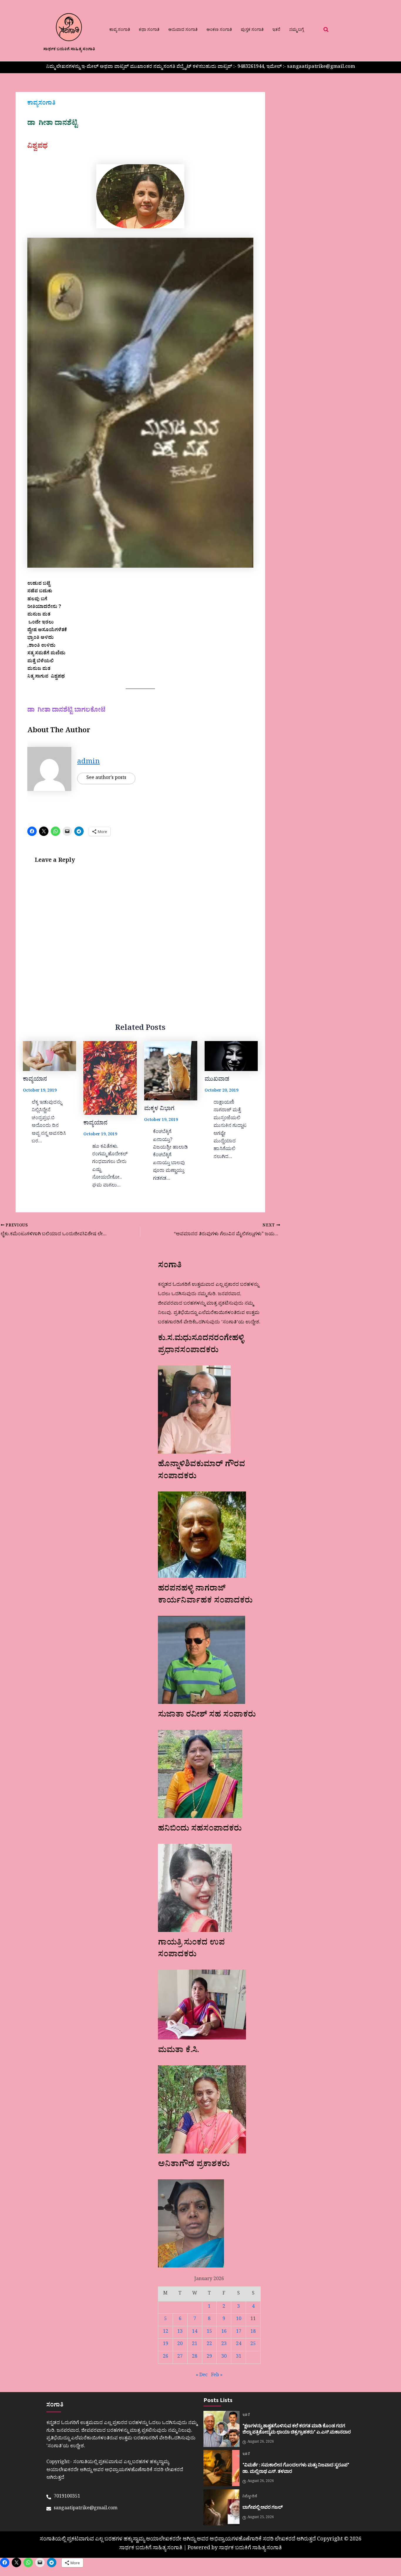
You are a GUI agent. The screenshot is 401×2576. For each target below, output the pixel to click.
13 (180, 2332)
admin (89, 763)
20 (180, 2344)
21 (195, 2344)
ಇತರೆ (276, 30)
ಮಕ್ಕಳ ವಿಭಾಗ (159, 1109)
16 (224, 2332)
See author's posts (106, 778)
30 (224, 2357)
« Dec (202, 2376)
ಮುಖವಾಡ (217, 1080)
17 (239, 2332)
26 (166, 2357)
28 (195, 2357)
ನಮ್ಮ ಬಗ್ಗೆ (296, 30)
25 (253, 2344)
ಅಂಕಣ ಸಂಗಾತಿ (219, 30)
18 (253, 2332)
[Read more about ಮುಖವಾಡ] (231, 1056)
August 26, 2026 (261, 2442)
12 (166, 2332)
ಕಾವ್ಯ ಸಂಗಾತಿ (120, 30)
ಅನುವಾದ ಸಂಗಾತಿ (183, 30)
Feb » (217, 2376)
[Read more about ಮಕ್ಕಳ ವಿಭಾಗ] (171, 1071)
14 (195, 2332)
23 (224, 2344)
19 (166, 2344)
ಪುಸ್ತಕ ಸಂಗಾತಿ (252, 30)
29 (209, 2357)
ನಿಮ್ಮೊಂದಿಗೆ (250, 2497)
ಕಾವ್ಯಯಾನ (35, 1080)
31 (239, 2357)
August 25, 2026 (261, 2518)
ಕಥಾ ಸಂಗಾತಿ (149, 30)
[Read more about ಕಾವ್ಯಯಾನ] (49, 1056)
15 (209, 2332)
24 (239, 2344)
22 (209, 2344)
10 (239, 2319)
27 (180, 2357)
